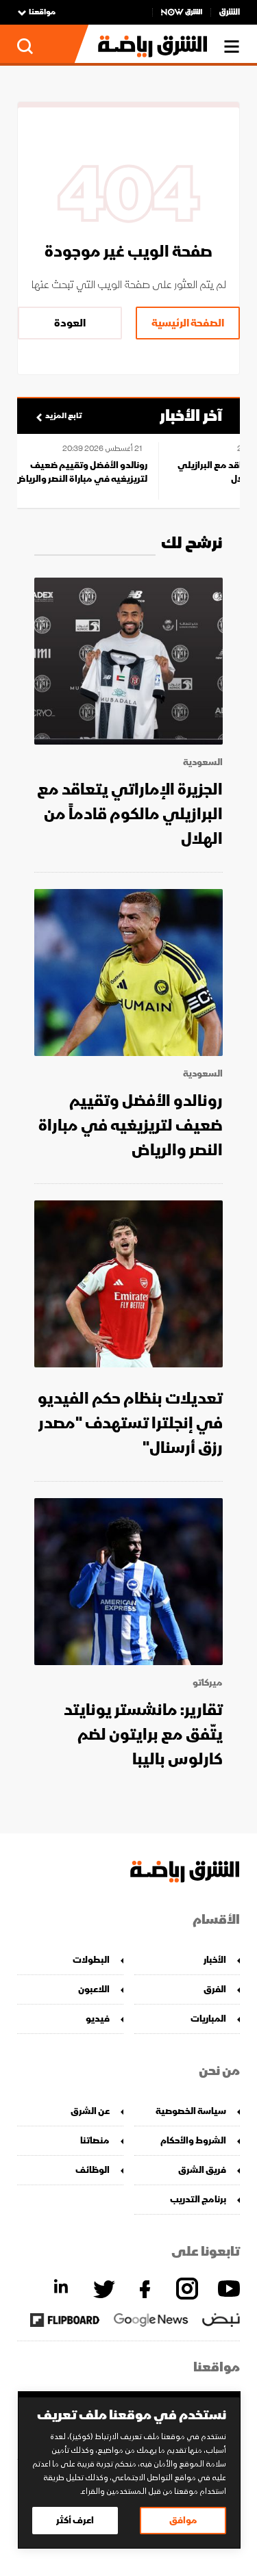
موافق (183, 2520)
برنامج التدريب (198, 2199)
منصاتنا (95, 2140)
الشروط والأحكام (193, 2140)
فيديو (98, 2019)
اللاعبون (94, 1989)
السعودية (203, 762)
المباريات (208, 2019)
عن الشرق (90, 2111)
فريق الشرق (202, 2170)
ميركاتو (208, 1683)
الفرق (215, 1989)
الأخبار (215, 1960)
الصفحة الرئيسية (188, 323)
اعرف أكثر (75, 2520)
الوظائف (93, 2170)
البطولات (91, 1960)
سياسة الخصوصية (191, 2111)
